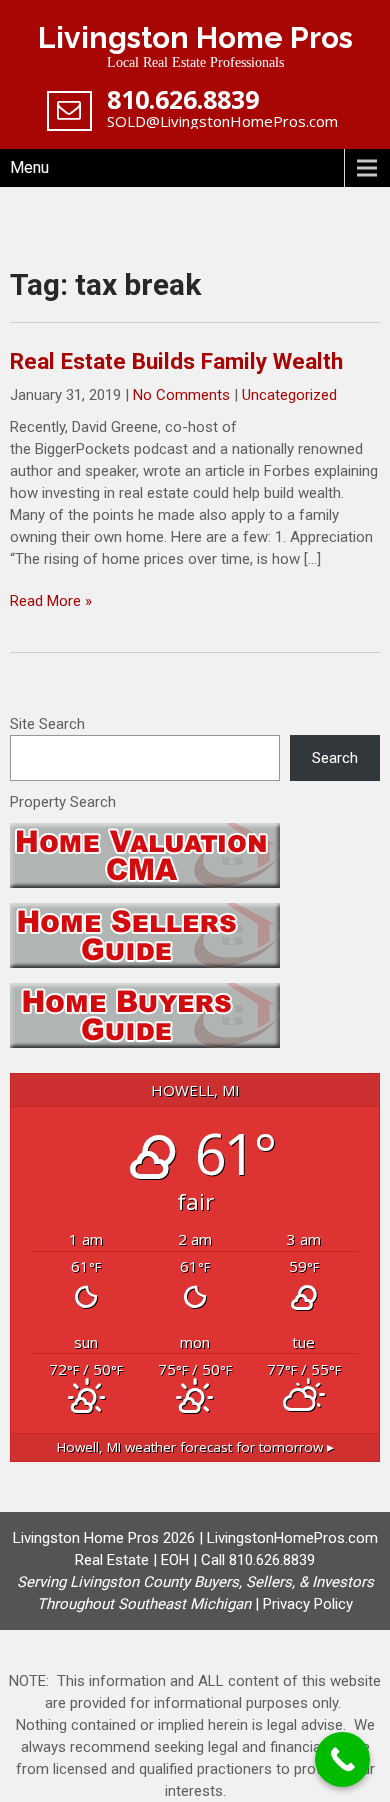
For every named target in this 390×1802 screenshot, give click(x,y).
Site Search (47, 724)
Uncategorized (289, 395)
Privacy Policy (308, 1604)
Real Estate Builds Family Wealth (176, 361)
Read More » (51, 601)
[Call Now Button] (342, 1759)
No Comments (181, 395)
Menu (29, 167)
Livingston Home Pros (195, 37)
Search (335, 758)
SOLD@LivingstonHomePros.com (222, 121)
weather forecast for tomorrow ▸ (195, 1447)
